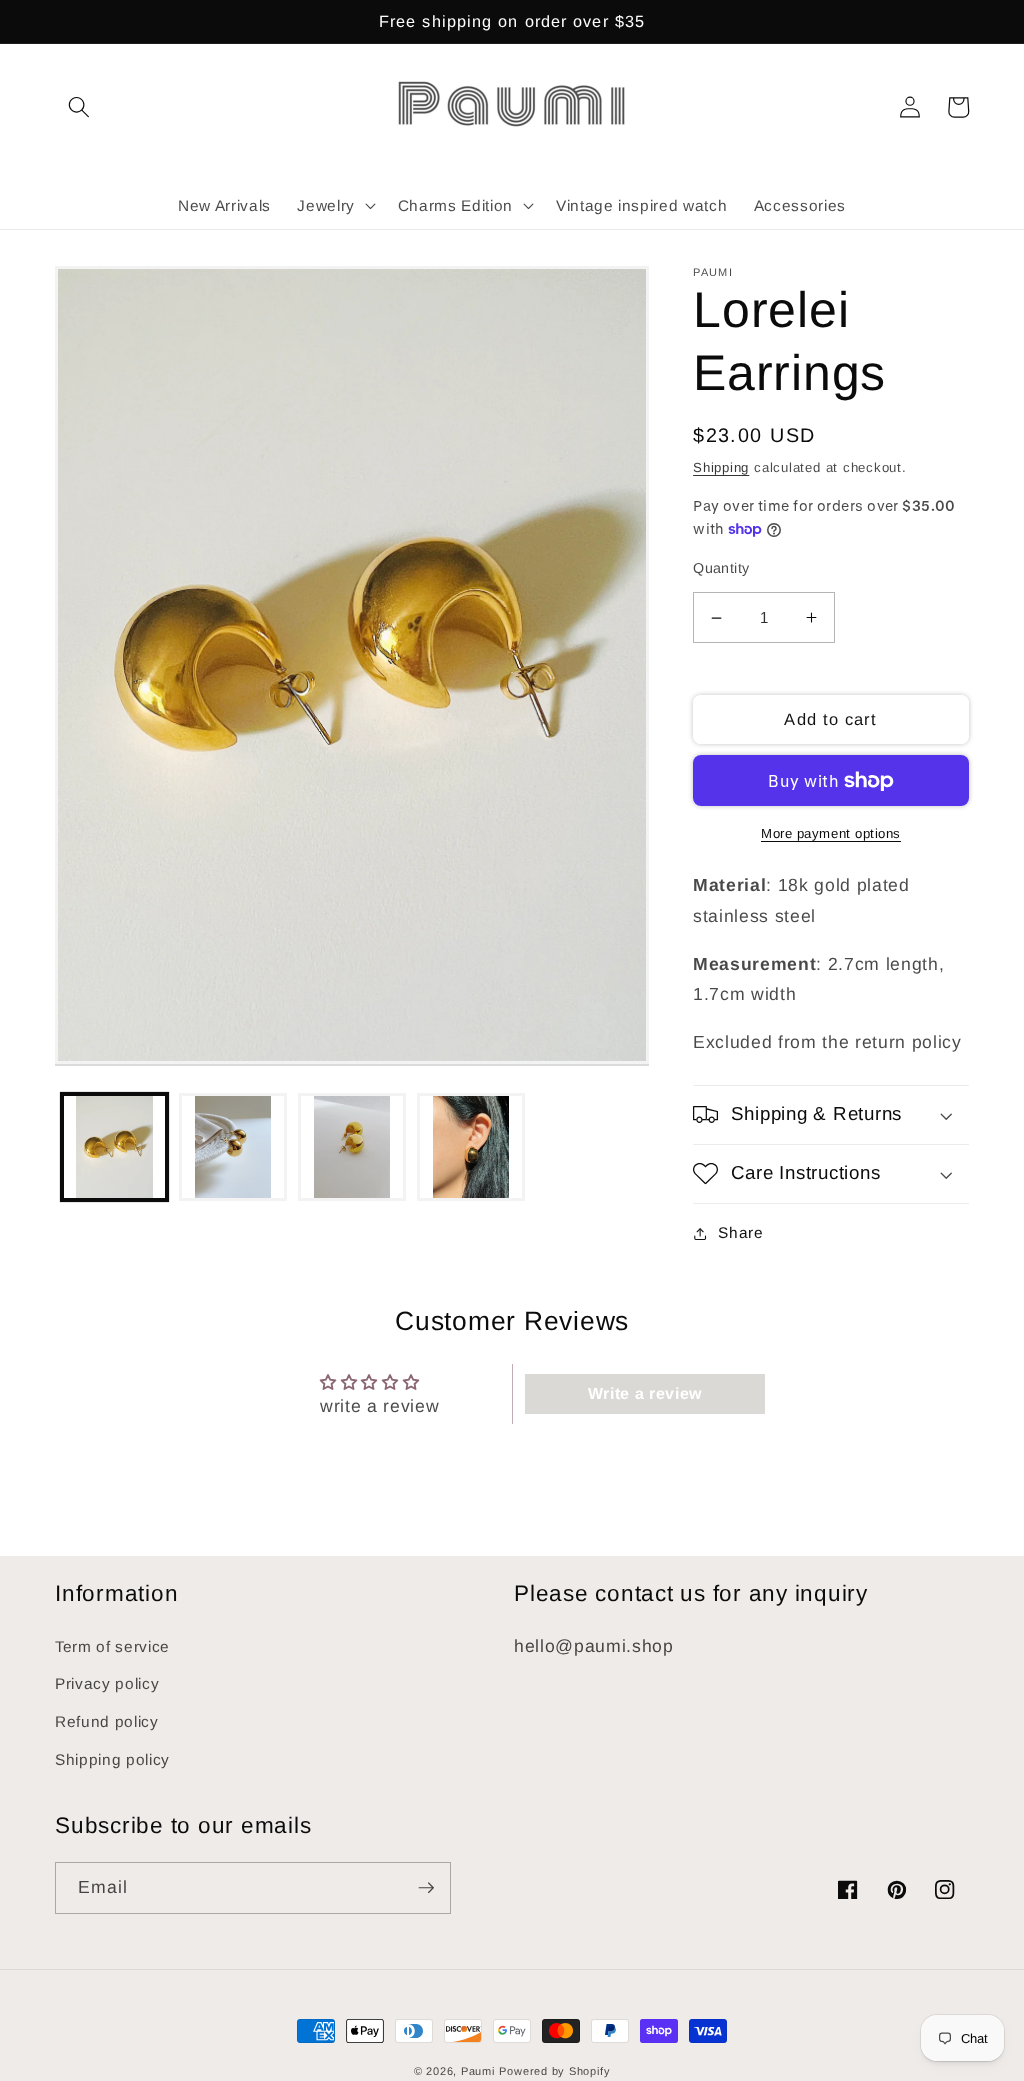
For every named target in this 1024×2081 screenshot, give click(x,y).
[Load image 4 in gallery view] (471, 1147)
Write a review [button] (645, 1393)
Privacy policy (107, 1683)
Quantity (721, 568)
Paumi (478, 2071)
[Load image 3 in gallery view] (352, 1147)
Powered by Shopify (554, 2071)
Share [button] (740, 1232)
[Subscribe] (426, 1888)
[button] (79, 107)
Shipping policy (112, 1759)
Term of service (112, 1646)
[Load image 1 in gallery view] (115, 1147)
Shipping (721, 467)
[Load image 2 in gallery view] (233, 1147)
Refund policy (107, 1721)
